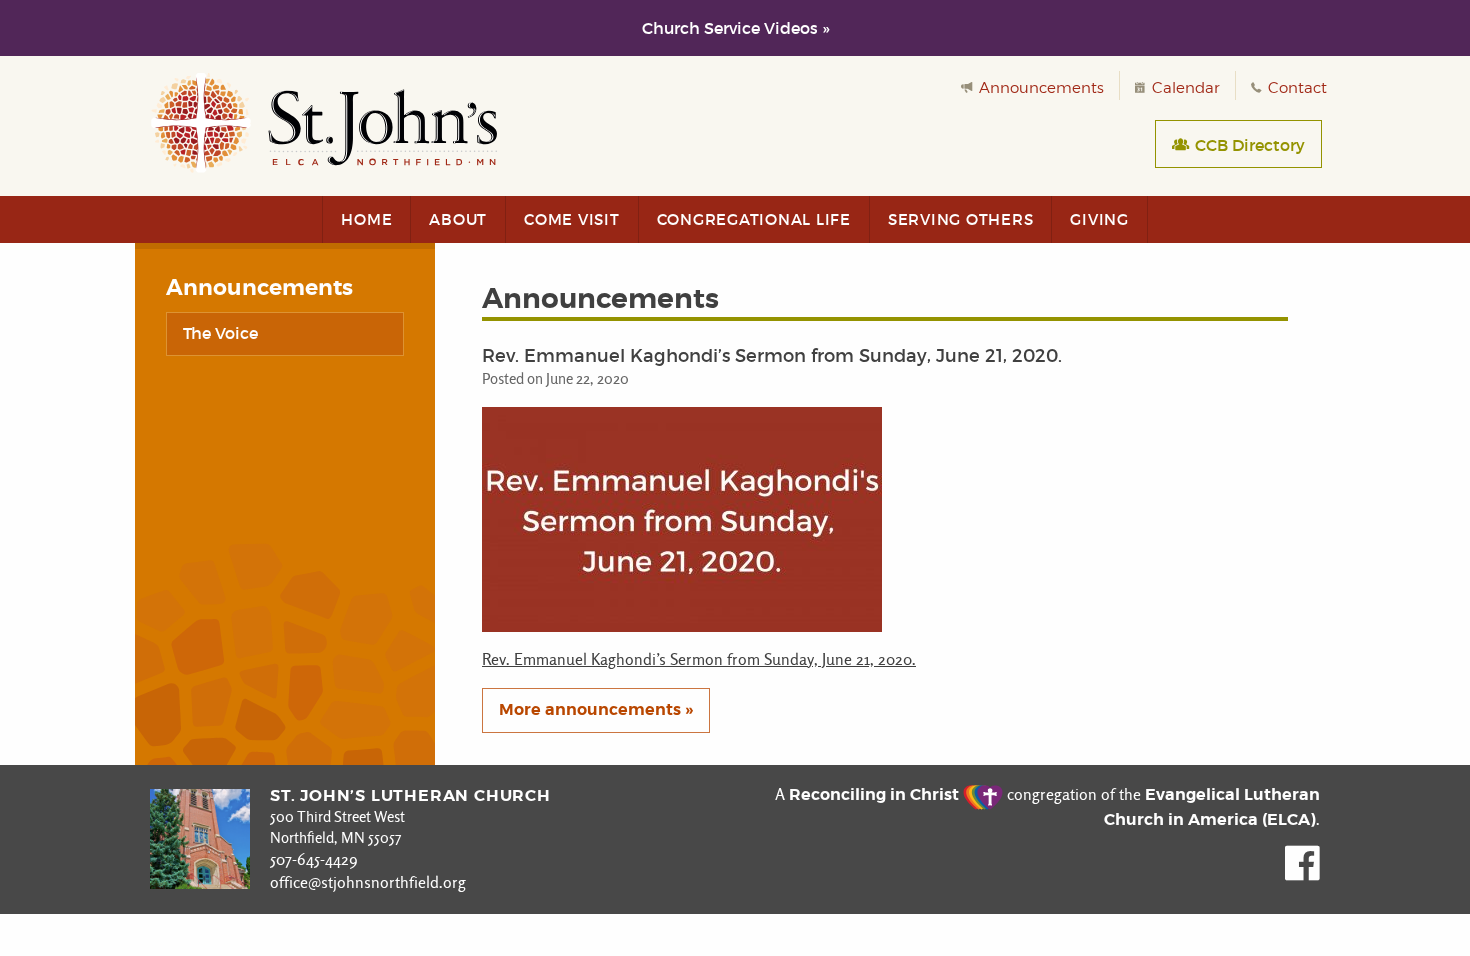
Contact (1295, 88)
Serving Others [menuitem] (961, 219)
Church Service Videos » (735, 28)
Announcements (1039, 88)
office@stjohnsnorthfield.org (368, 882)
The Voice (220, 333)
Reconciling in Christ (876, 794)
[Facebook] (1302, 875)
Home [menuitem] (366, 219)
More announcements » (596, 709)
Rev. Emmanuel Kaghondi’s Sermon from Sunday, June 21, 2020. (699, 659)
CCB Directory (1248, 145)
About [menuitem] (458, 219)
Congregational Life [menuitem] (754, 219)
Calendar (1184, 88)
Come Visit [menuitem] (572, 219)
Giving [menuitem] (1099, 219)
